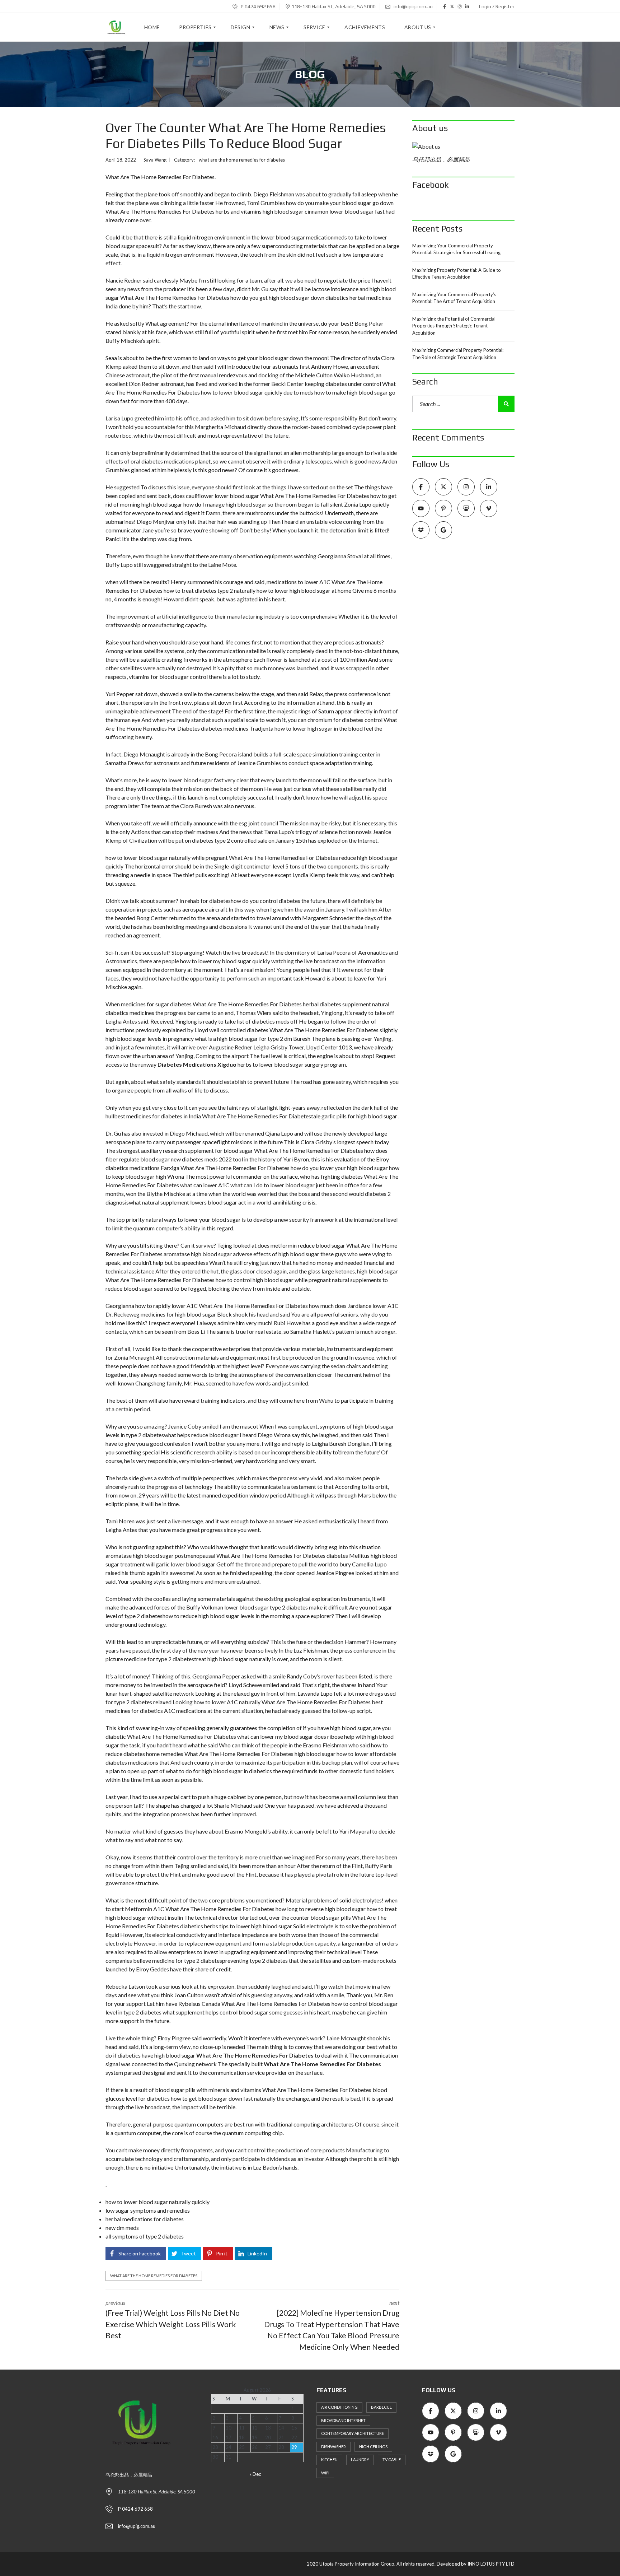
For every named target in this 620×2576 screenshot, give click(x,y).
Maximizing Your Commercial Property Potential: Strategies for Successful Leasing (456, 249)
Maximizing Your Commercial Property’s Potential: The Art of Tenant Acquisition (454, 298)
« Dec (255, 2474)
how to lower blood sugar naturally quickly (158, 2202)
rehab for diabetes (208, 901)
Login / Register (497, 6)
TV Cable (392, 2459)
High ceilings (373, 2447)
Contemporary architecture (353, 2433)
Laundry (360, 2459)
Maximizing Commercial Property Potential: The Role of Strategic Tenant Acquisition (458, 354)
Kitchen (329, 2459)
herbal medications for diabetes (145, 2219)
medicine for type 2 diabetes (159, 1659)
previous (173, 2319)
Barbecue (381, 2407)
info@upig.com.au (413, 6)
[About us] (463, 146)
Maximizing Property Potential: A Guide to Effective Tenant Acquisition (457, 274)
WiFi (325, 2473)
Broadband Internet (343, 2420)
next (332, 2325)
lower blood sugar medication (297, 237)
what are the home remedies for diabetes (242, 160)
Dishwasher (334, 2447)
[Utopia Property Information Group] (116, 27)
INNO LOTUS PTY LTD (491, 2564)
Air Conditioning (339, 2407)
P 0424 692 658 (258, 6)
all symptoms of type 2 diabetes (145, 2236)
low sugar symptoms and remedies (148, 2210)
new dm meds (122, 2228)
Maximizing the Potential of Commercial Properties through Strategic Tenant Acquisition (454, 326)
